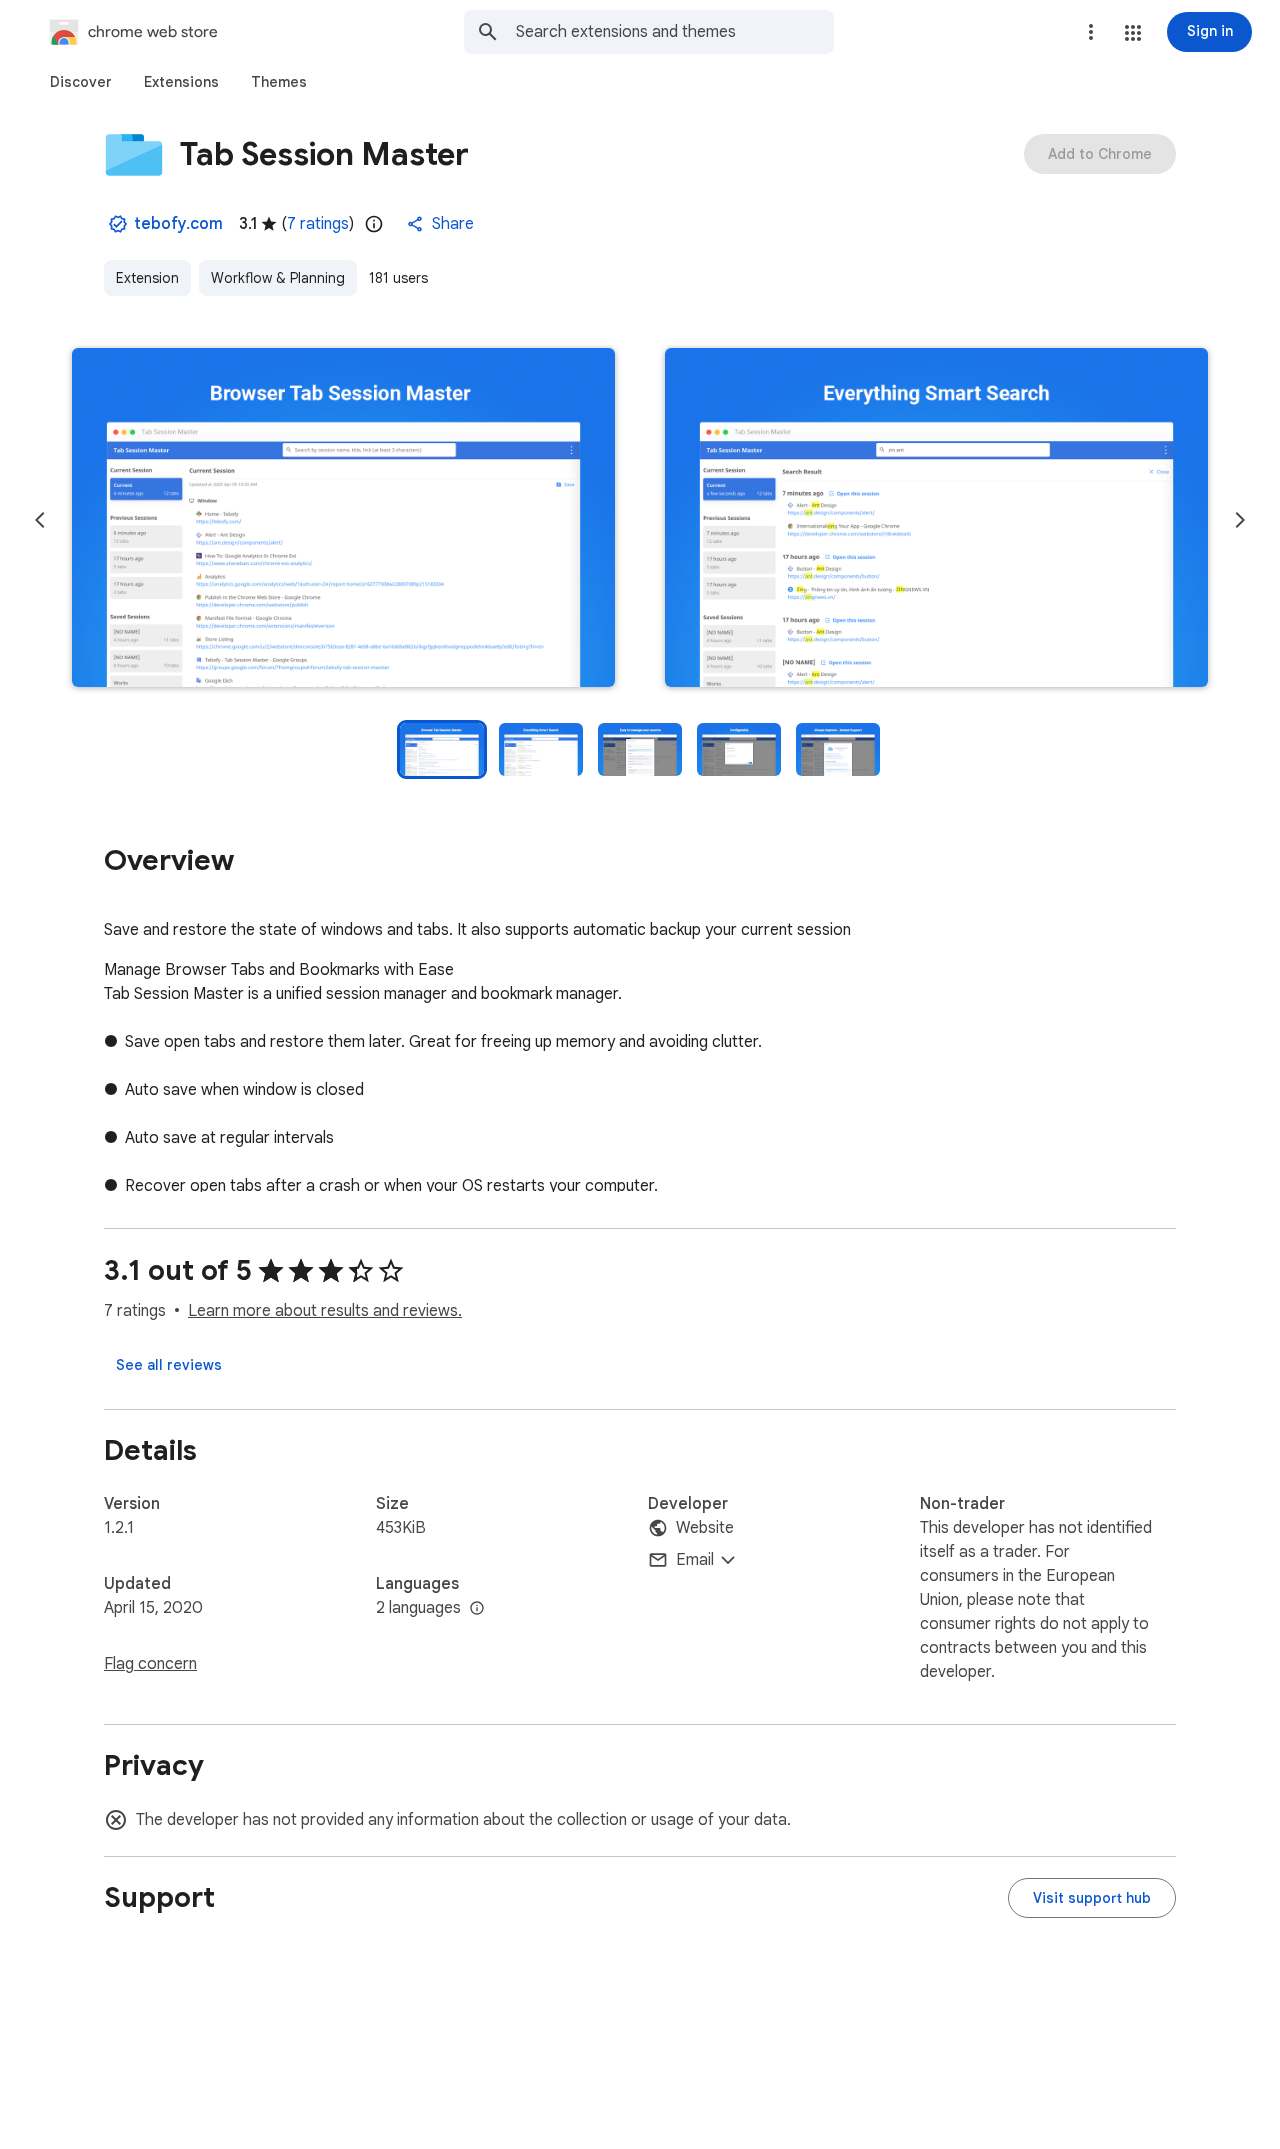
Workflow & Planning (278, 278)
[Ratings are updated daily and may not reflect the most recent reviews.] (374, 224)
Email (695, 1560)
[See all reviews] (169, 1365)
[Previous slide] (40, 520)
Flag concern (150, 1664)
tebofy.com (178, 224)
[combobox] (675, 32)
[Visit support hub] (1092, 1898)
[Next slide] (1240, 520)
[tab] (81, 82)
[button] (1133, 33)
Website (705, 1528)
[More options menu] (1091, 32)
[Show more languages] (477, 1609)
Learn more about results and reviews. (325, 1311)
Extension (147, 278)
